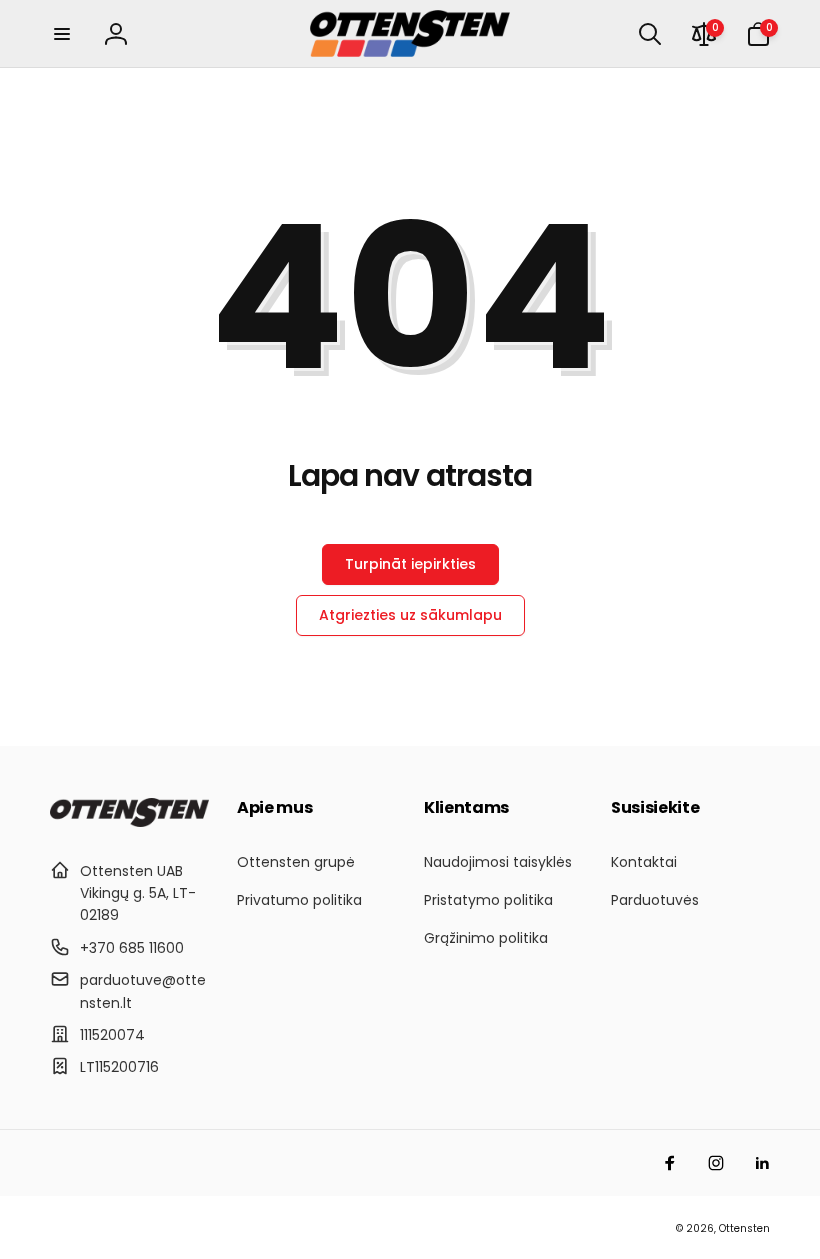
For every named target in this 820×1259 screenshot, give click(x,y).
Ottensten (744, 1228)
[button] (62, 34)
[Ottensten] (129, 821)
